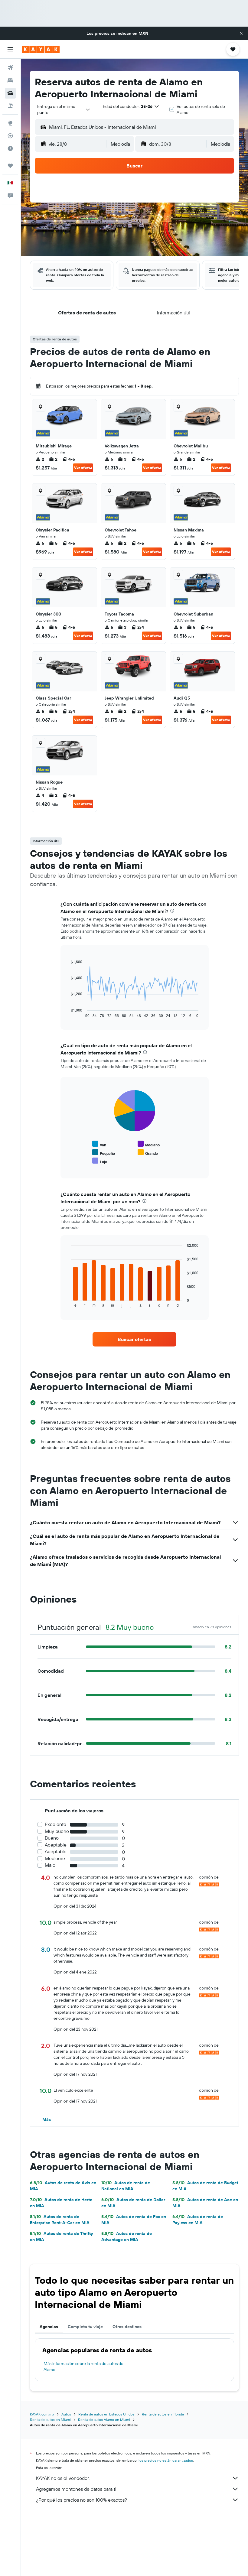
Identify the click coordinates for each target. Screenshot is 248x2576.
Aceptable (56, 1845)
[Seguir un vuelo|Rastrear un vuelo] (10, 136)
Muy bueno (57, 1831)
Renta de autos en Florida (163, 2414)
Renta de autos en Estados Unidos (106, 2414)
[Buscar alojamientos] (10, 80)
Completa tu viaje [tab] (85, 2327)
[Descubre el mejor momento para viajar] (10, 148)
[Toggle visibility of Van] (99, 1144)
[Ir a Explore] (10, 123)
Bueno (52, 1838)
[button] (241, 33)
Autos (66, 2414)
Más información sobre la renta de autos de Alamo (83, 2366)
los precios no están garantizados (166, 2460)
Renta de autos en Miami (50, 2420)
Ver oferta (83, 468)
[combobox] (64, 109)
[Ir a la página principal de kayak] (41, 49)
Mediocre (55, 1858)
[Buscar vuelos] (10, 68)
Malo (50, 1865)
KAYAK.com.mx (42, 2414)
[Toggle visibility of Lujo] (100, 1161)
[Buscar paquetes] (10, 106)
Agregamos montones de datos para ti (76, 2489)
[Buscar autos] (10, 93)
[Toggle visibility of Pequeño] (104, 1153)
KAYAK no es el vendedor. (63, 2478)
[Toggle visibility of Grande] (148, 1153)
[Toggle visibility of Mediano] (149, 1144)
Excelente (55, 1824)
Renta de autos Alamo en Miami (104, 2420)
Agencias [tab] (49, 2327)
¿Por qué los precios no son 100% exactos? (82, 2500)
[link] (134, 1339)
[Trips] (10, 166)
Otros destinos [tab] (127, 2327)
